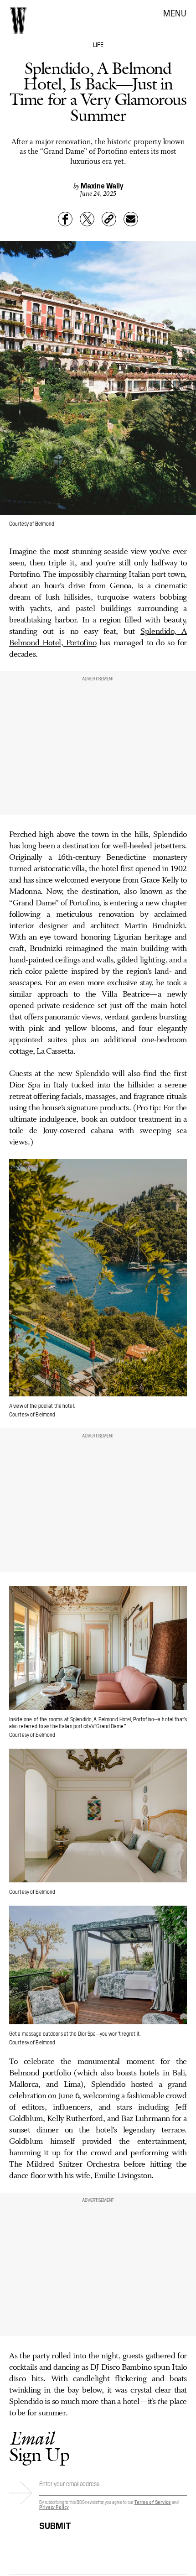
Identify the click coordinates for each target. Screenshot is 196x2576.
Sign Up (39, 2446)
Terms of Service (152, 2502)
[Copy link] (109, 219)
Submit (55, 2524)
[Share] (65, 219)
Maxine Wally (102, 185)
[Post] (87, 219)
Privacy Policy (54, 2507)
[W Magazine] (18, 21)
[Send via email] (131, 219)
